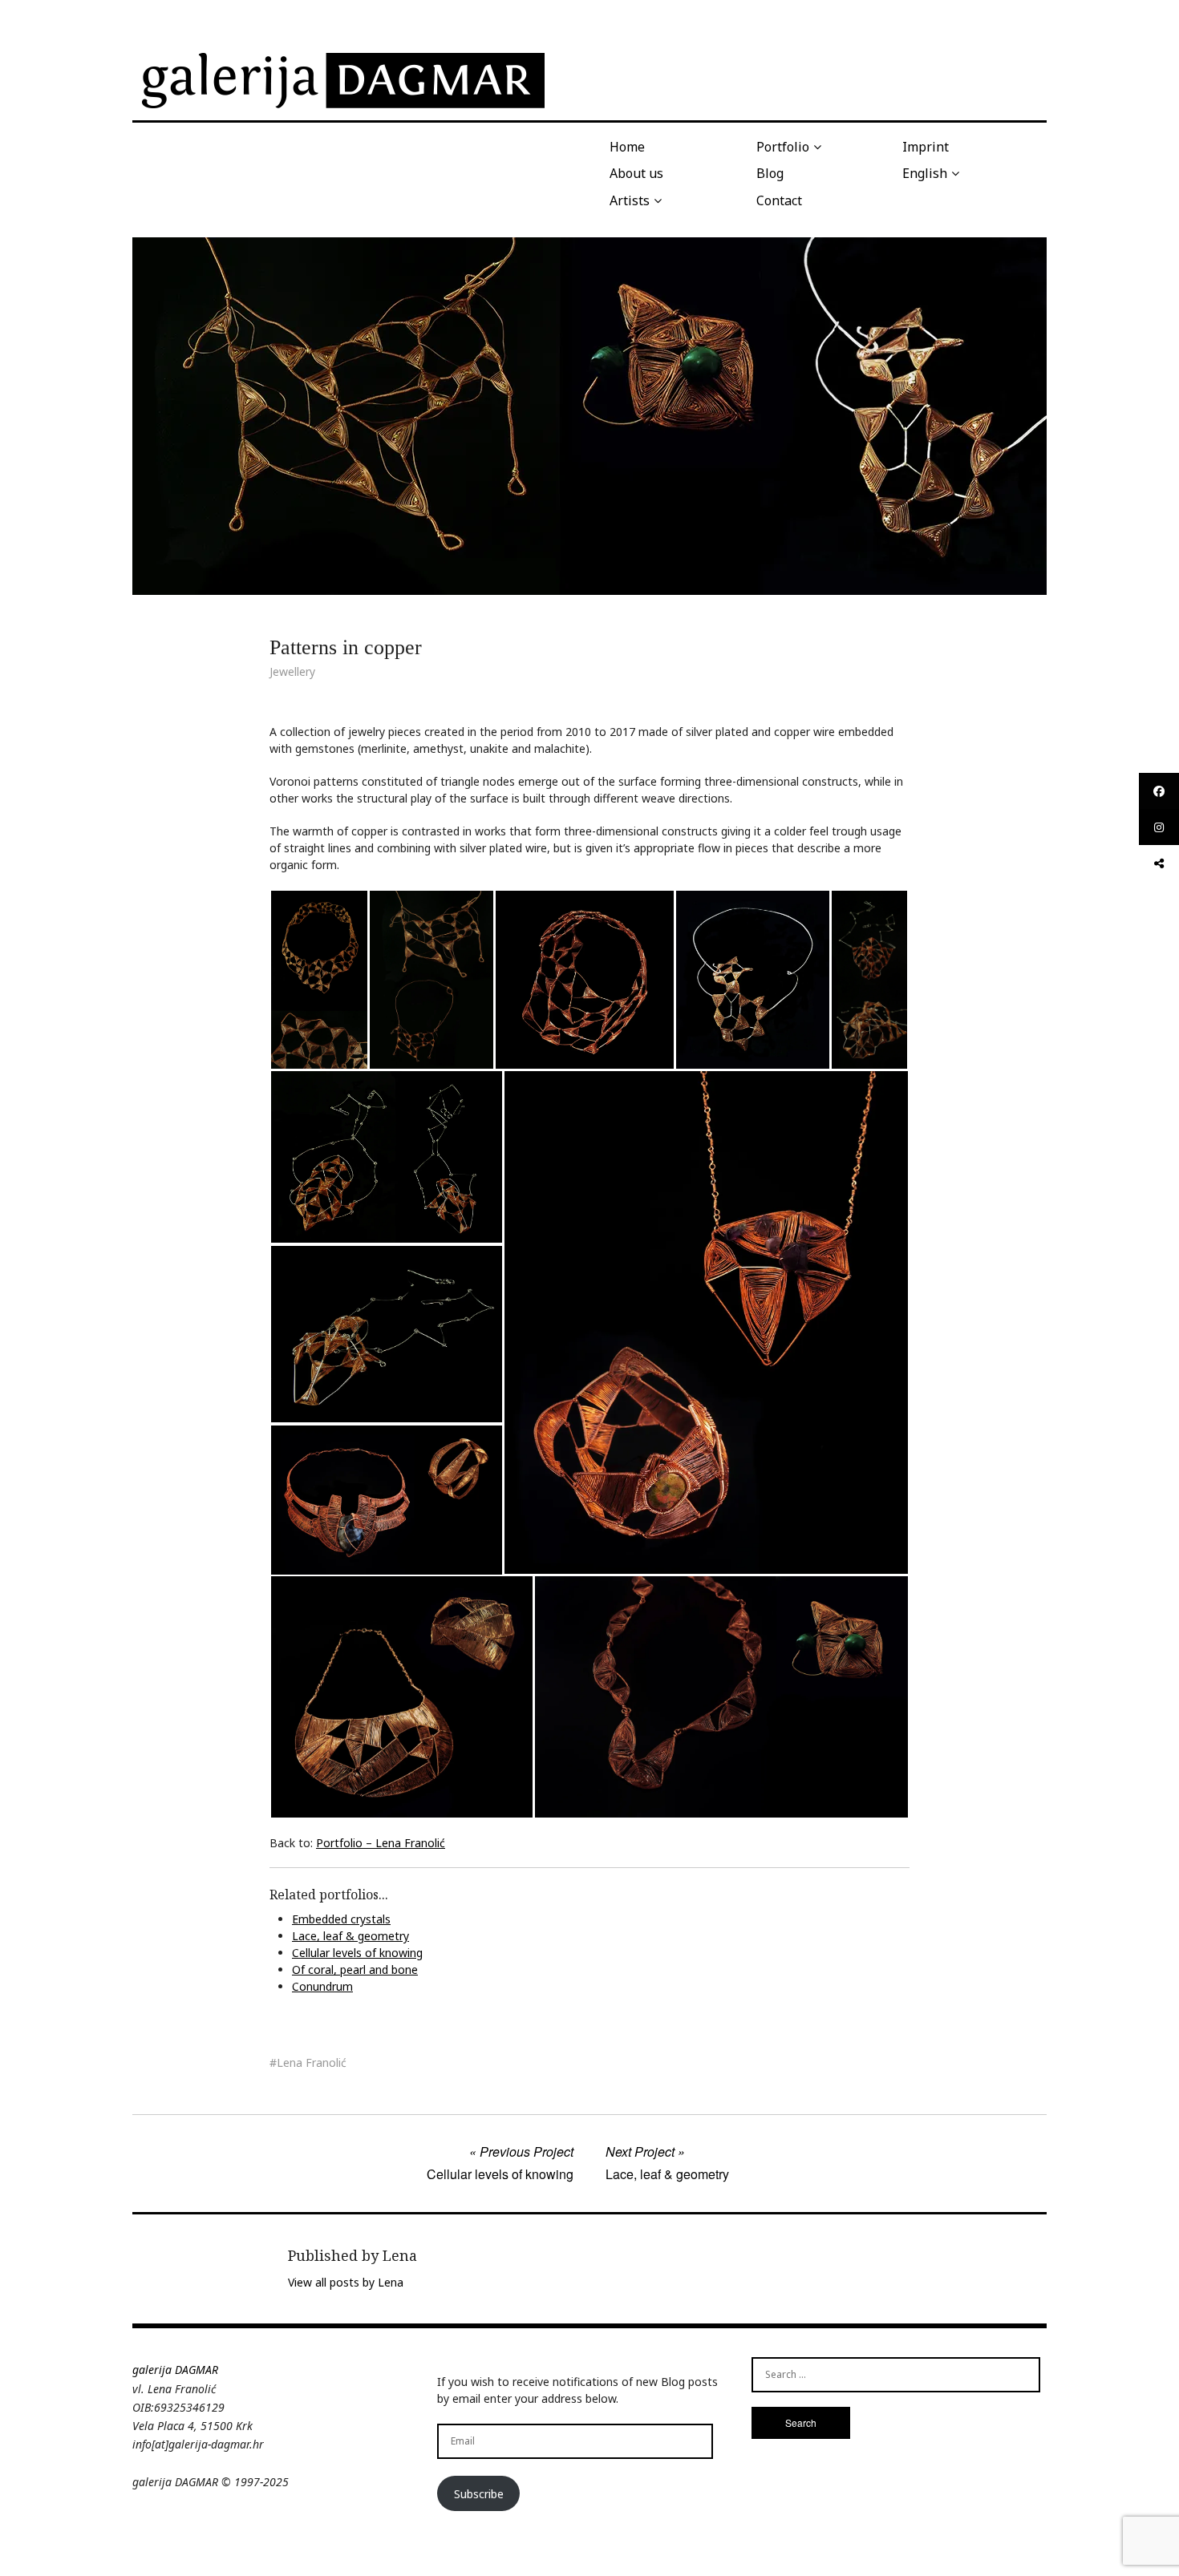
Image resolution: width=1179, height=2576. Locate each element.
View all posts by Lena (346, 2282)
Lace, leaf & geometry (350, 1936)
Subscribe (479, 2494)
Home (627, 147)
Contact (779, 200)
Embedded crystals (341, 1919)
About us (636, 173)
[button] (319, 980)
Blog (770, 173)
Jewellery (292, 671)
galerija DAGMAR (175, 2370)
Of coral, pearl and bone (355, 1969)
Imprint (926, 147)
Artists (630, 200)
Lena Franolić (312, 2062)
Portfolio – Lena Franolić (381, 1843)
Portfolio (783, 147)
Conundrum (322, 1986)
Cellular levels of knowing (357, 1953)
